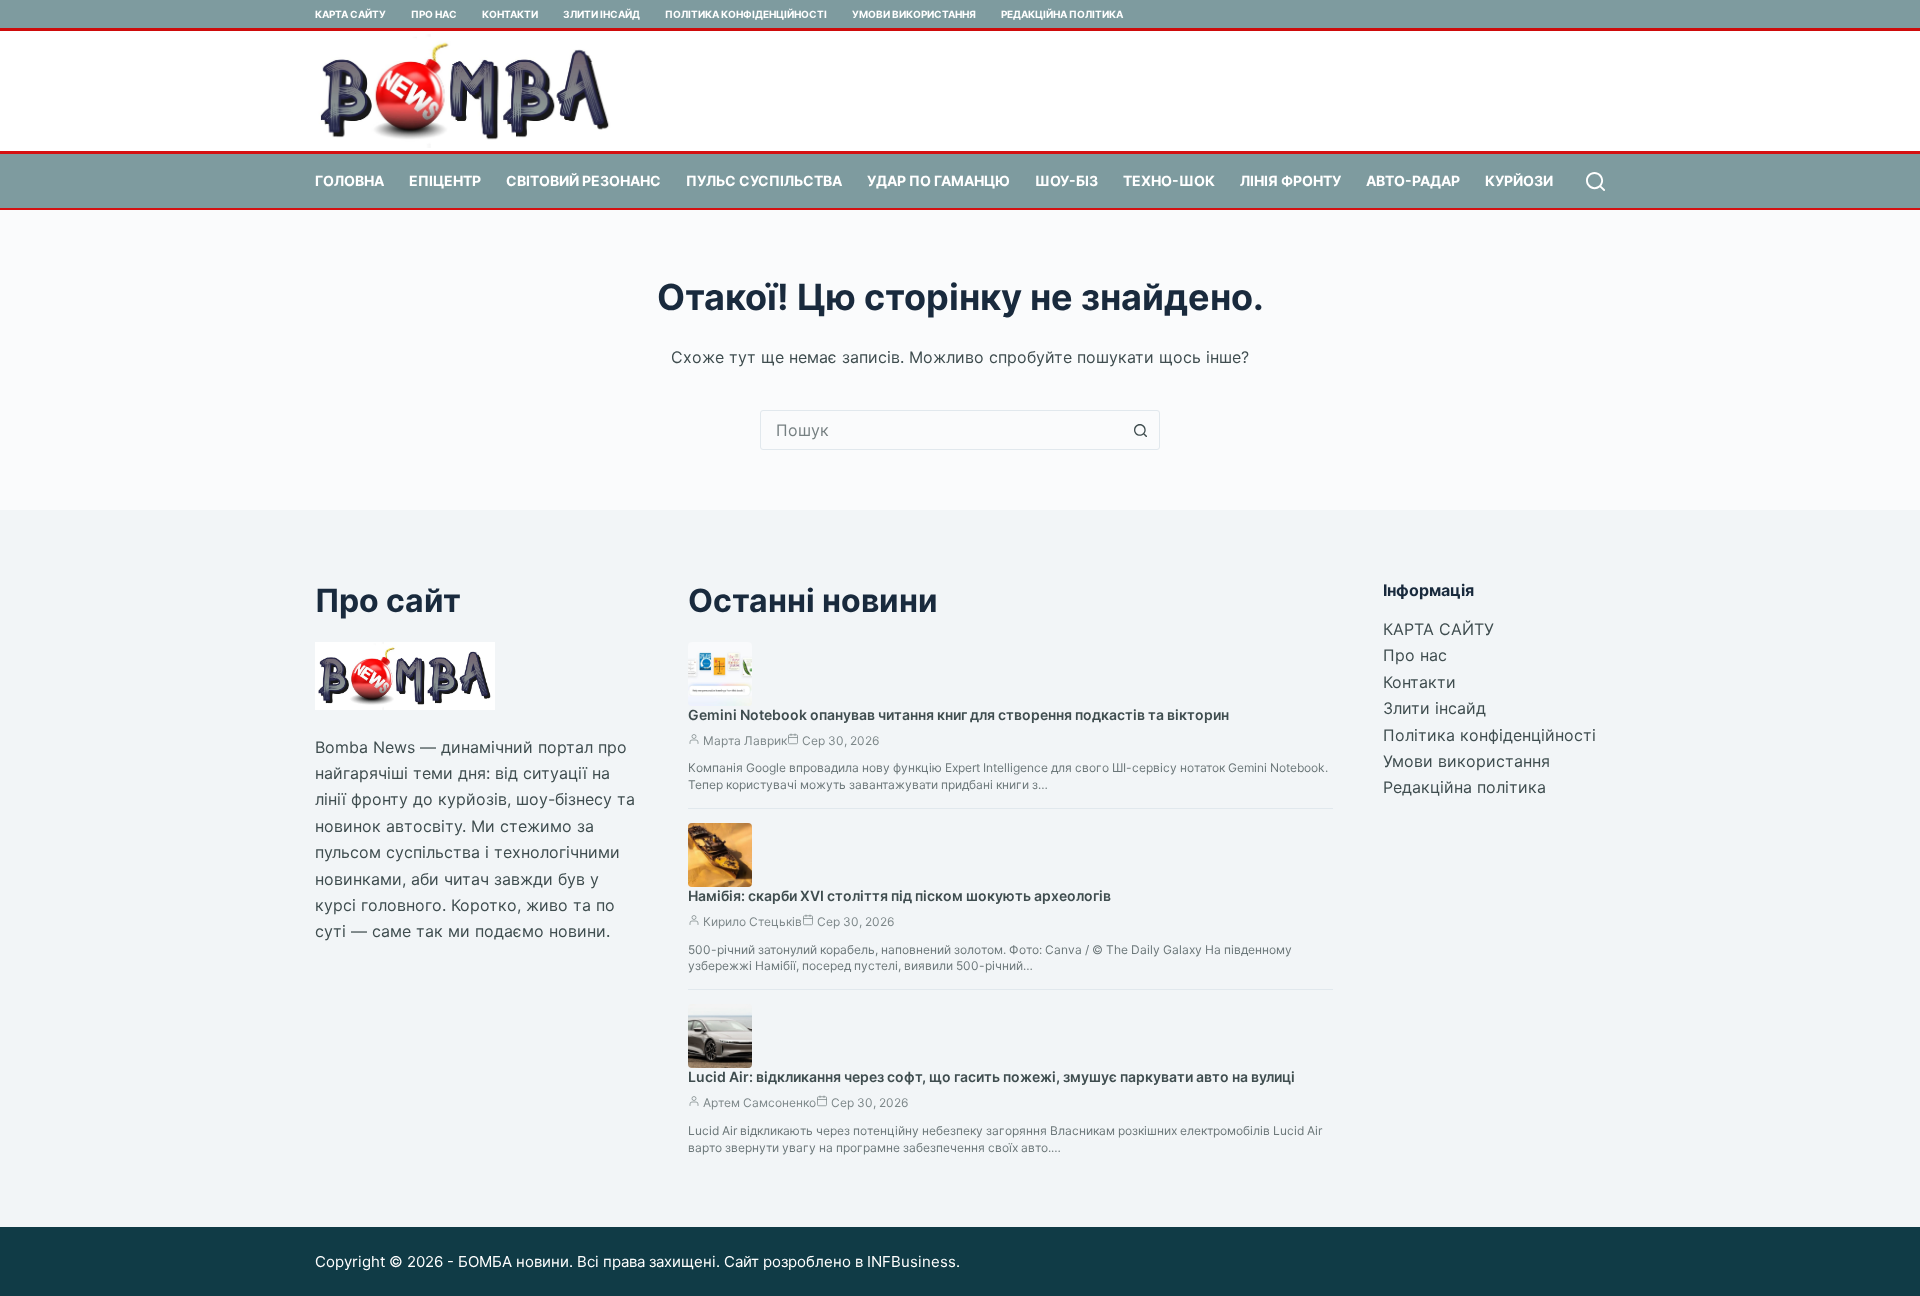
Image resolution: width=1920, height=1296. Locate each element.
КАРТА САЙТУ (350, 14)
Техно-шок (1169, 180)
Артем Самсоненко (759, 1102)
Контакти (510, 14)
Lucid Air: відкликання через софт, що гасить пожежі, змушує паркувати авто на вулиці (991, 1076)
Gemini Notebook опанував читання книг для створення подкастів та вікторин (958, 714)
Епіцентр (445, 180)
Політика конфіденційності (746, 14)
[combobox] (941, 430)
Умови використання (914, 14)
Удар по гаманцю (938, 180)
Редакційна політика (1062, 14)
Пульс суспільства (764, 180)
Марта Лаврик (745, 740)
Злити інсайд (601, 14)
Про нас (434, 14)
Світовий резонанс (583, 180)
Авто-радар (1413, 180)
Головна (349, 180)
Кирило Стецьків (752, 921)
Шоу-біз (1066, 180)
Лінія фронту (1290, 180)
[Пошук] (1595, 181)
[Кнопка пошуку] (1140, 430)
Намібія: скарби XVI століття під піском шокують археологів (899, 895)
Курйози (1519, 180)
